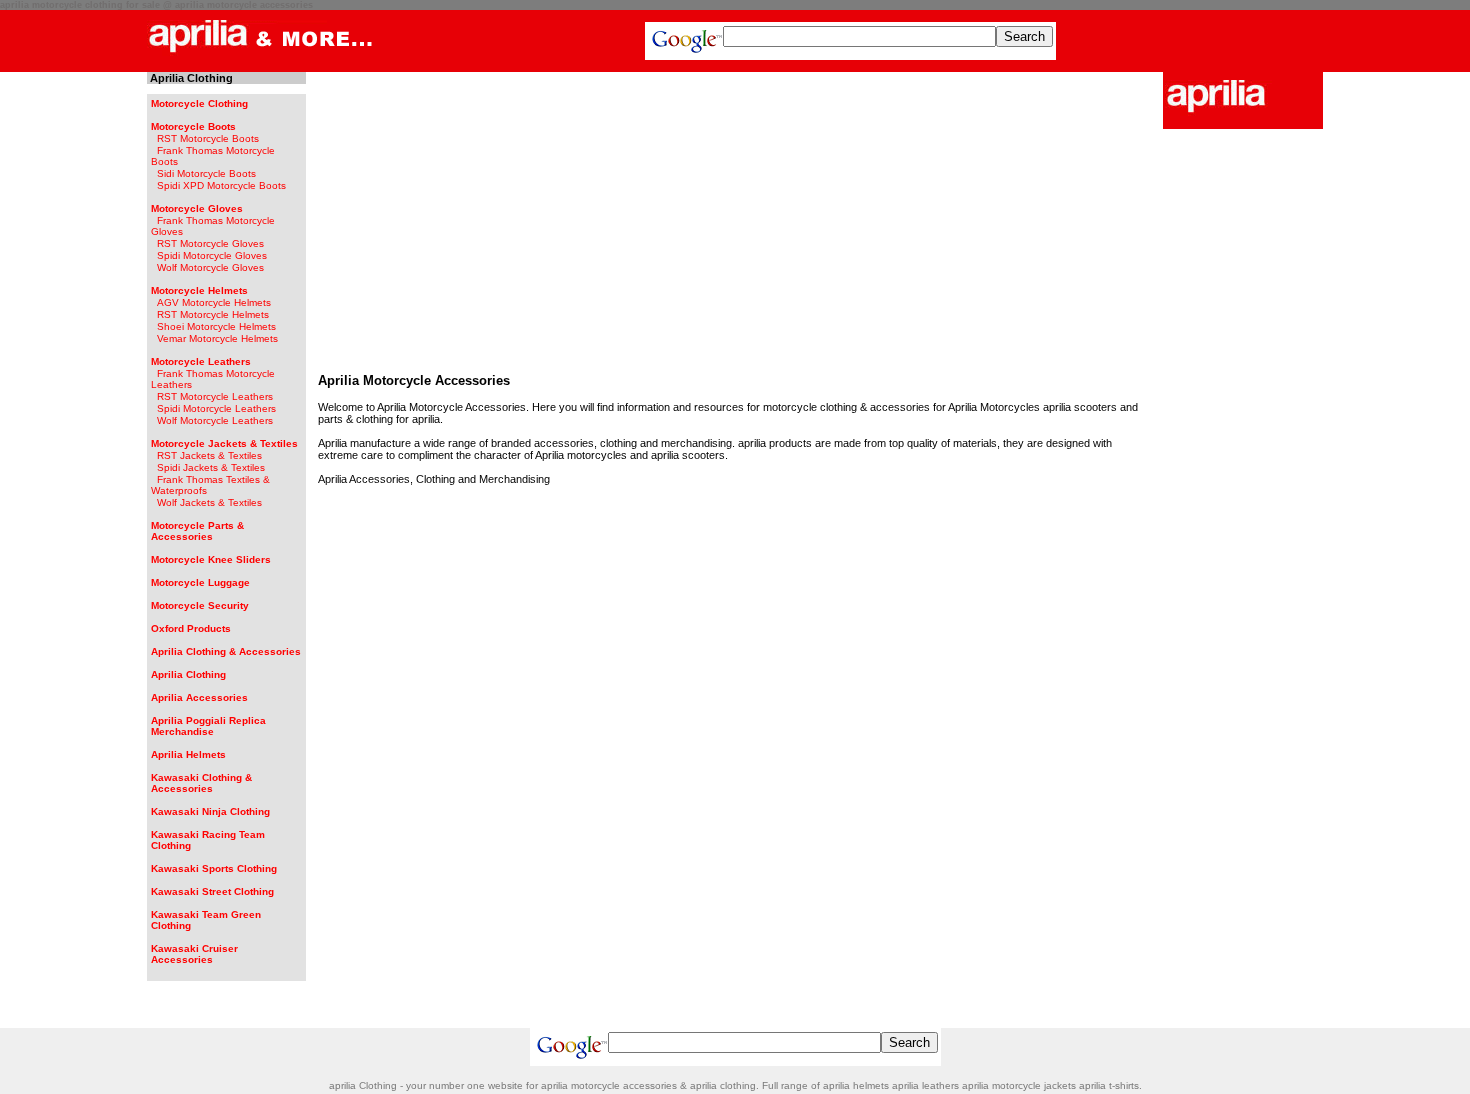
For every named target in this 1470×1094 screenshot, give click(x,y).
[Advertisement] (735, 218)
